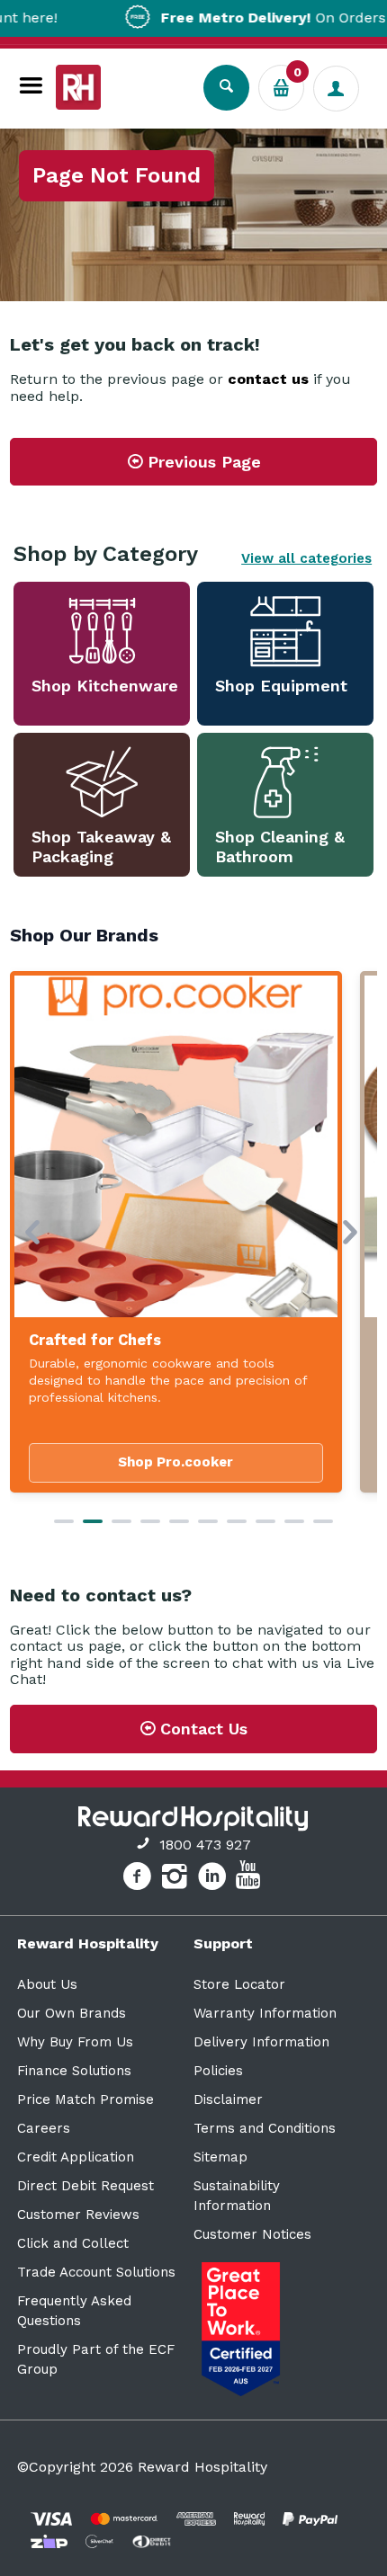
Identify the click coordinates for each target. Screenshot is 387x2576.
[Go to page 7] (237, 1521)
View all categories (306, 558)
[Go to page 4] (150, 1521)
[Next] (352, 1235)
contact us (268, 379)
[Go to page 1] (64, 1521)
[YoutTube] (250, 1879)
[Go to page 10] (323, 1521)
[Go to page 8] (265, 1521)
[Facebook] (139, 1879)
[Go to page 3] (121, 1521)
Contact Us (204, 1729)
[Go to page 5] (179, 1521)
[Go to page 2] (93, 1521)
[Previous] (35, 1235)
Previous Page (204, 462)
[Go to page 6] (208, 1521)
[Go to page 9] (294, 1521)
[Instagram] (177, 1879)
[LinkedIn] (215, 1879)
